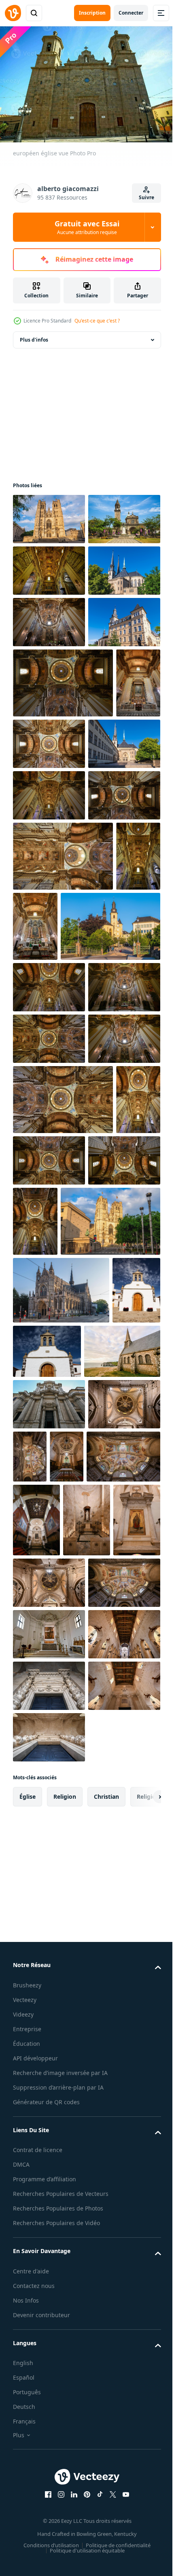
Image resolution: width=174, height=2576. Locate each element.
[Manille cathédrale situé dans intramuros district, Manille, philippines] (49, 567)
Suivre (146, 197)
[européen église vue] (37, 1892)
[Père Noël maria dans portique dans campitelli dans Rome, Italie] (49, 2006)
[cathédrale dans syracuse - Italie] (49, 2058)
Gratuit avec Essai (87, 227)
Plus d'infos (34, 336)
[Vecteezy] (13, 13)
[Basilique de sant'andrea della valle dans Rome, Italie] (49, 618)
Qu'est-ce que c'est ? (97, 321)
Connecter (131, 13)
